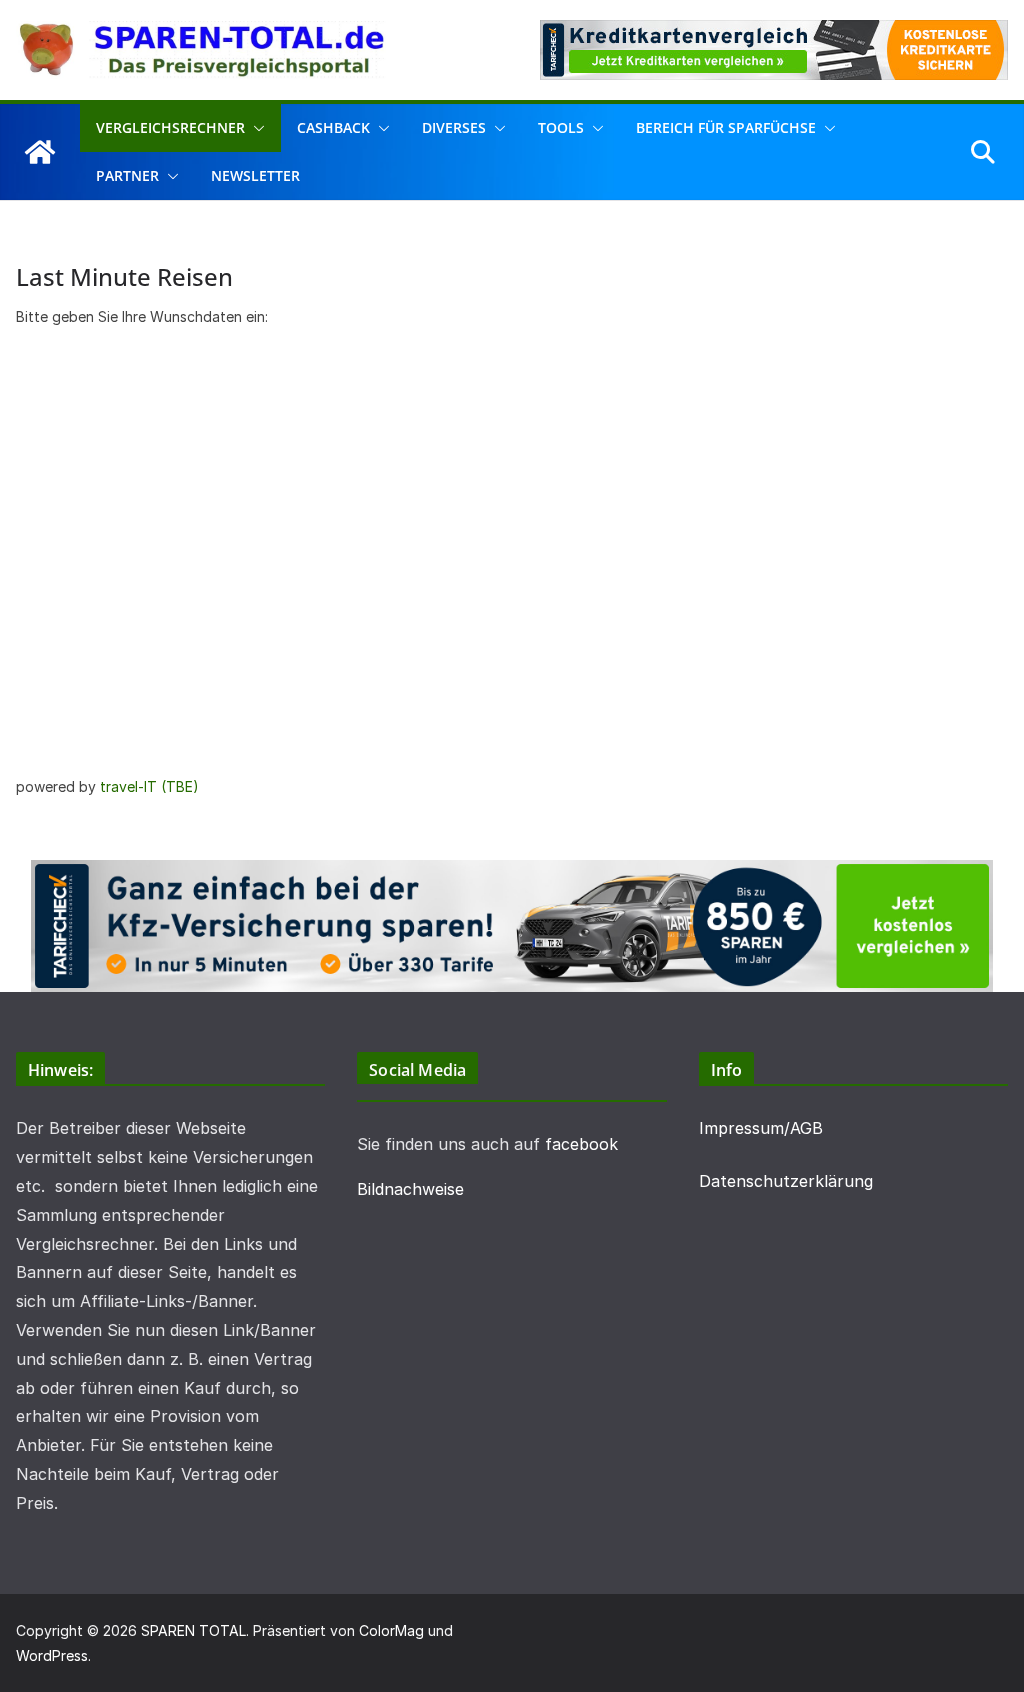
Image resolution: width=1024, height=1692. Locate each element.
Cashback (333, 127)
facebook (581, 1144)
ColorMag (391, 1630)
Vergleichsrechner (170, 127)
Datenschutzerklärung (786, 1181)
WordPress (52, 1655)
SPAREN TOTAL (193, 1630)
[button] (255, 128)
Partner (127, 175)
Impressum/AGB (761, 1128)
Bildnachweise (410, 1189)
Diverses (454, 127)
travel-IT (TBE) (149, 786)
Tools (561, 127)
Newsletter (255, 175)
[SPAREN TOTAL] (40, 152)
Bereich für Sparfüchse (726, 127)
